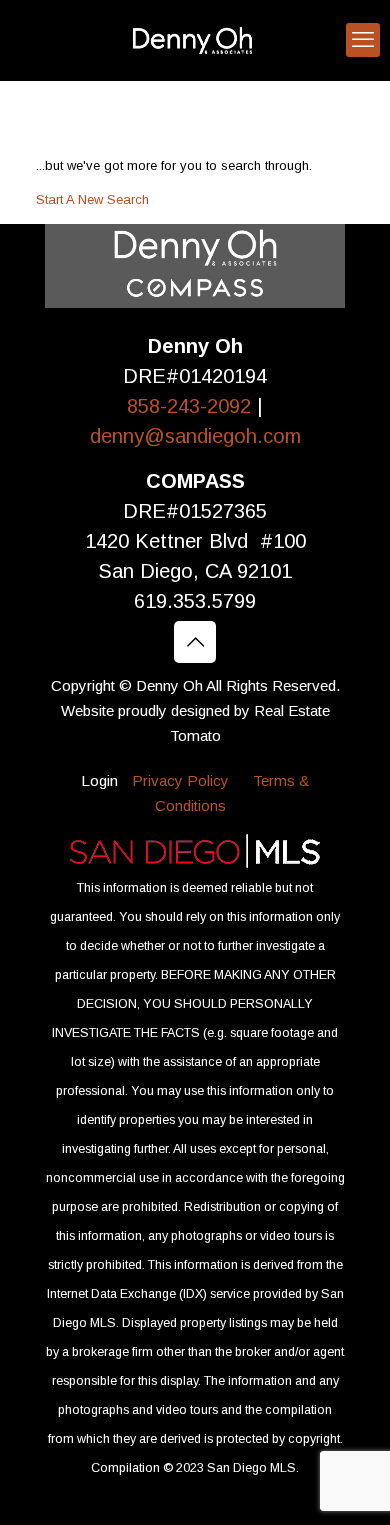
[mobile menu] (363, 40)
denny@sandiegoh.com (195, 436)
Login (99, 780)
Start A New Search (92, 199)
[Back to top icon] (195, 642)
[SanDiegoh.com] (195, 40)
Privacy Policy (180, 780)
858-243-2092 (192, 406)
